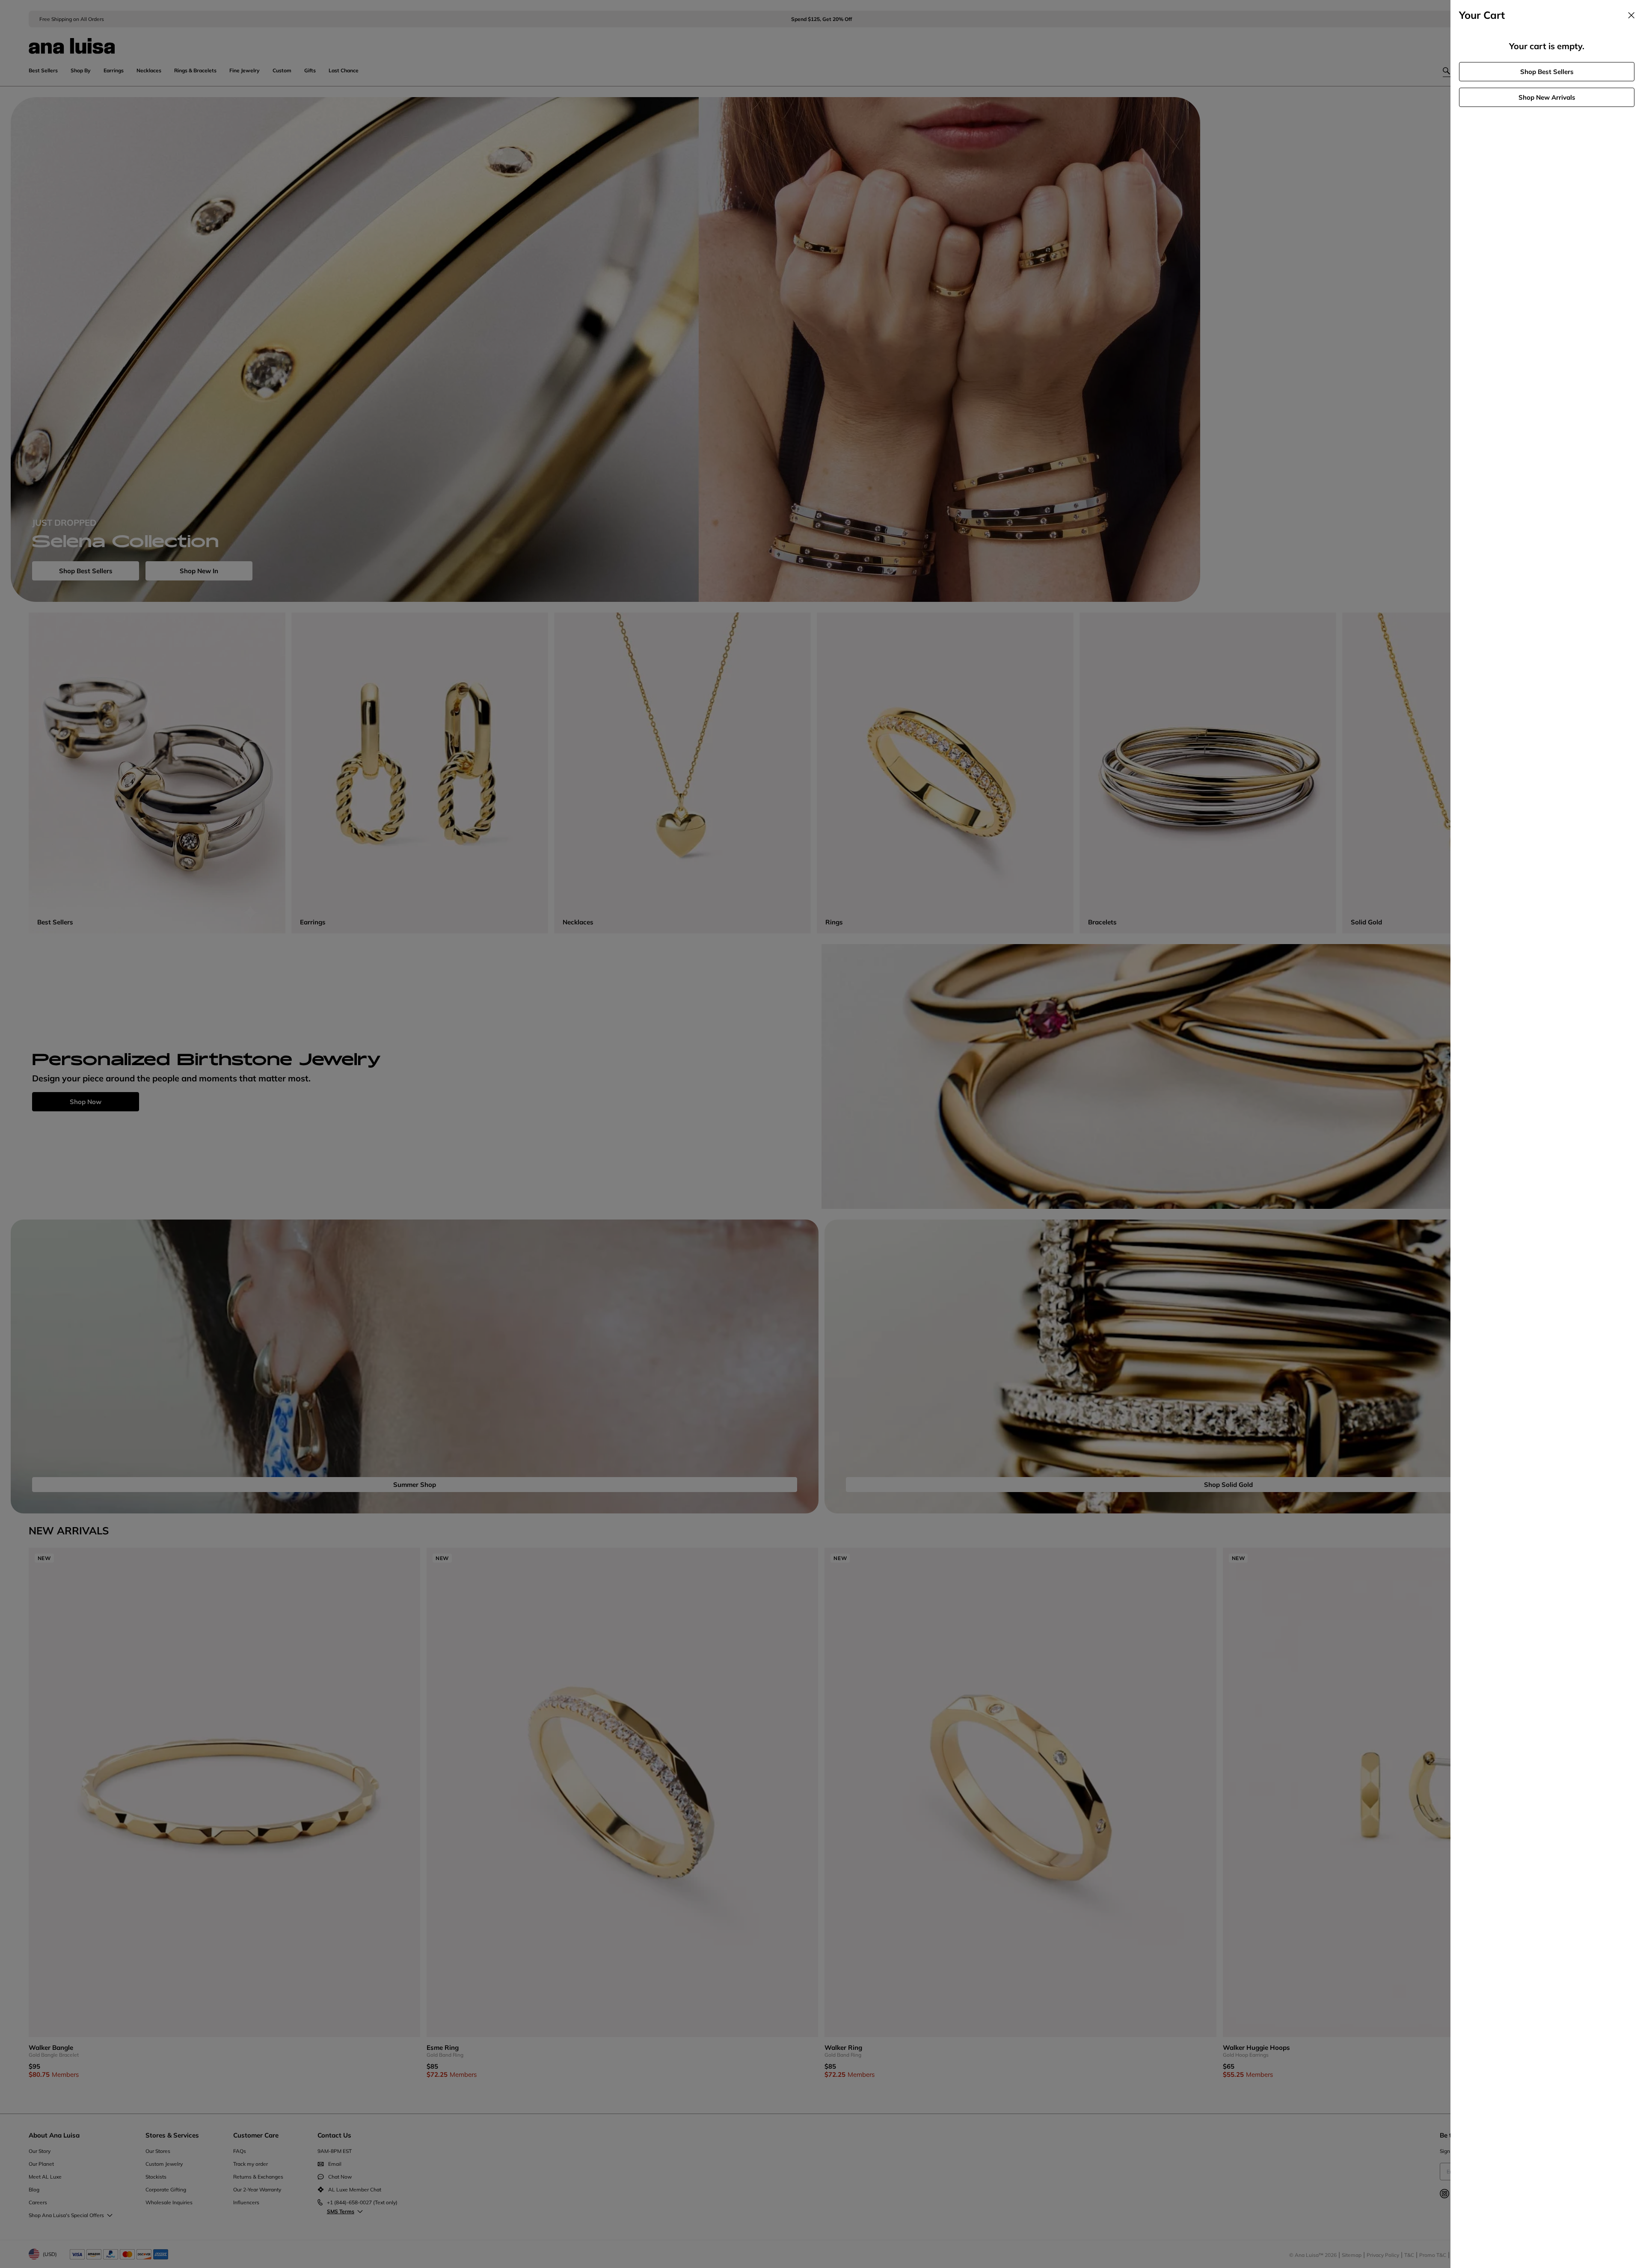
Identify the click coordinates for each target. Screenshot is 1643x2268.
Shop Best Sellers (1547, 72)
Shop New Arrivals (1547, 97)
